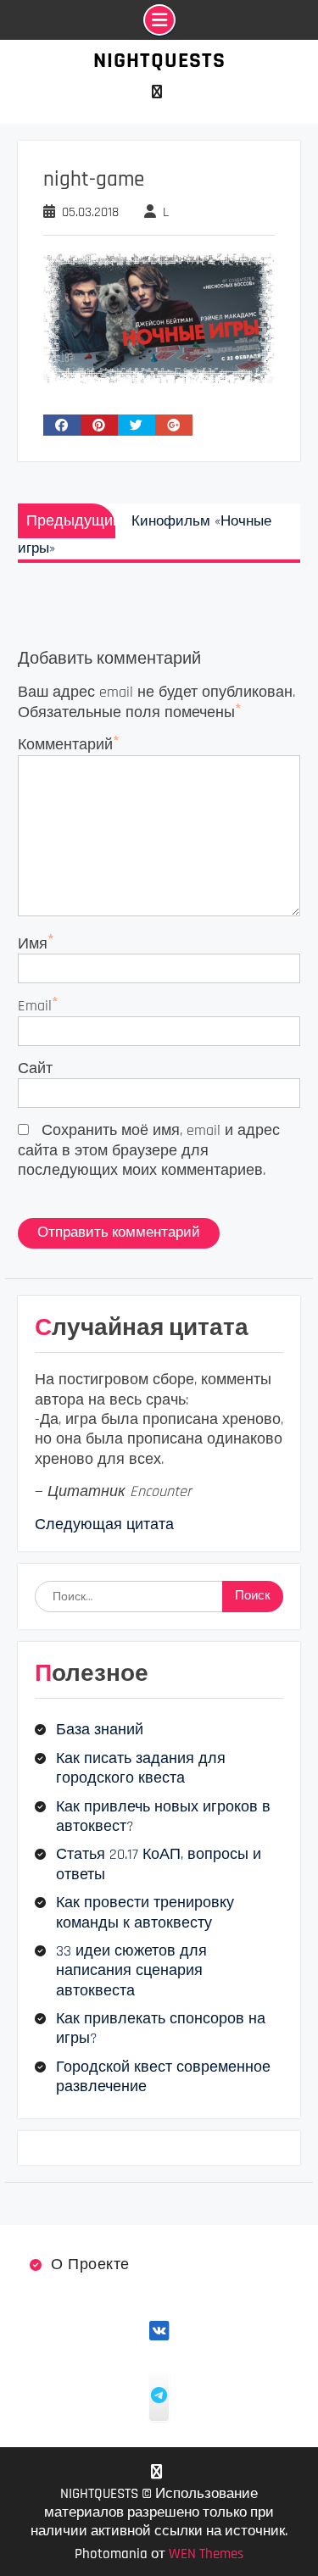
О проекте (90, 2264)
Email (35, 1006)
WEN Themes (206, 2554)
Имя (33, 944)
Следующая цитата (104, 1524)
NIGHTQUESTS (159, 61)
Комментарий (65, 745)
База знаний (100, 1730)
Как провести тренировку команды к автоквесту (145, 1912)
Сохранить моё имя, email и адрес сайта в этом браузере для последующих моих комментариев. (149, 1150)
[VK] (157, 92)
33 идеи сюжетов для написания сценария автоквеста (131, 1971)
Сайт (35, 1068)
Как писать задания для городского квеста (141, 1768)
